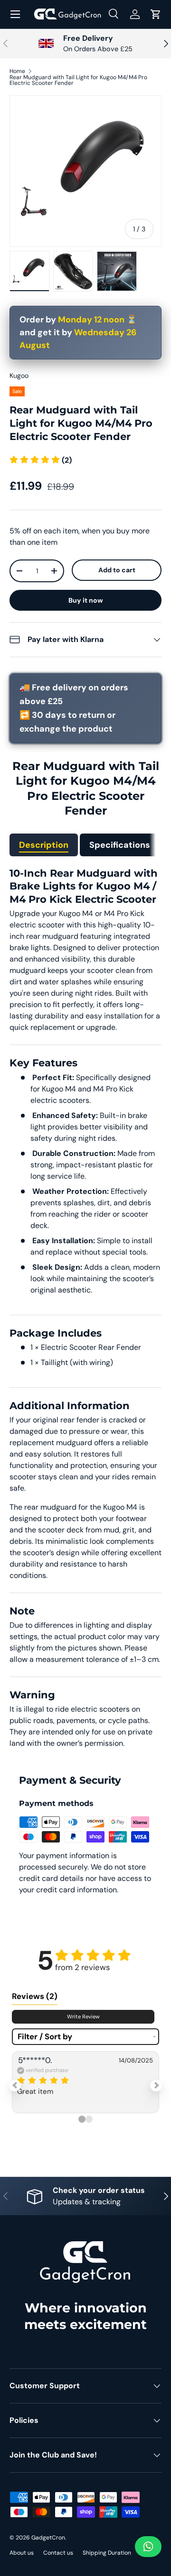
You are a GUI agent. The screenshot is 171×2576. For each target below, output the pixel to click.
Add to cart (117, 570)
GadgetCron (48, 2538)
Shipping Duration (107, 2553)
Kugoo (19, 376)
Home (17, 71)
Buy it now (86, 600)
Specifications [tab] (120, 845)
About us (22, 2553)
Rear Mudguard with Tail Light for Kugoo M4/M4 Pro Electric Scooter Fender (78, 80)
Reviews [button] (35, 1996)
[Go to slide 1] (89, 2119)
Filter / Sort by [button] (45, 2037)
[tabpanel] (85, 1308)
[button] (156, 14)
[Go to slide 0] (82, 2119)
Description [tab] (44, 845)
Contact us (58, 2553)
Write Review (83, 2017)
